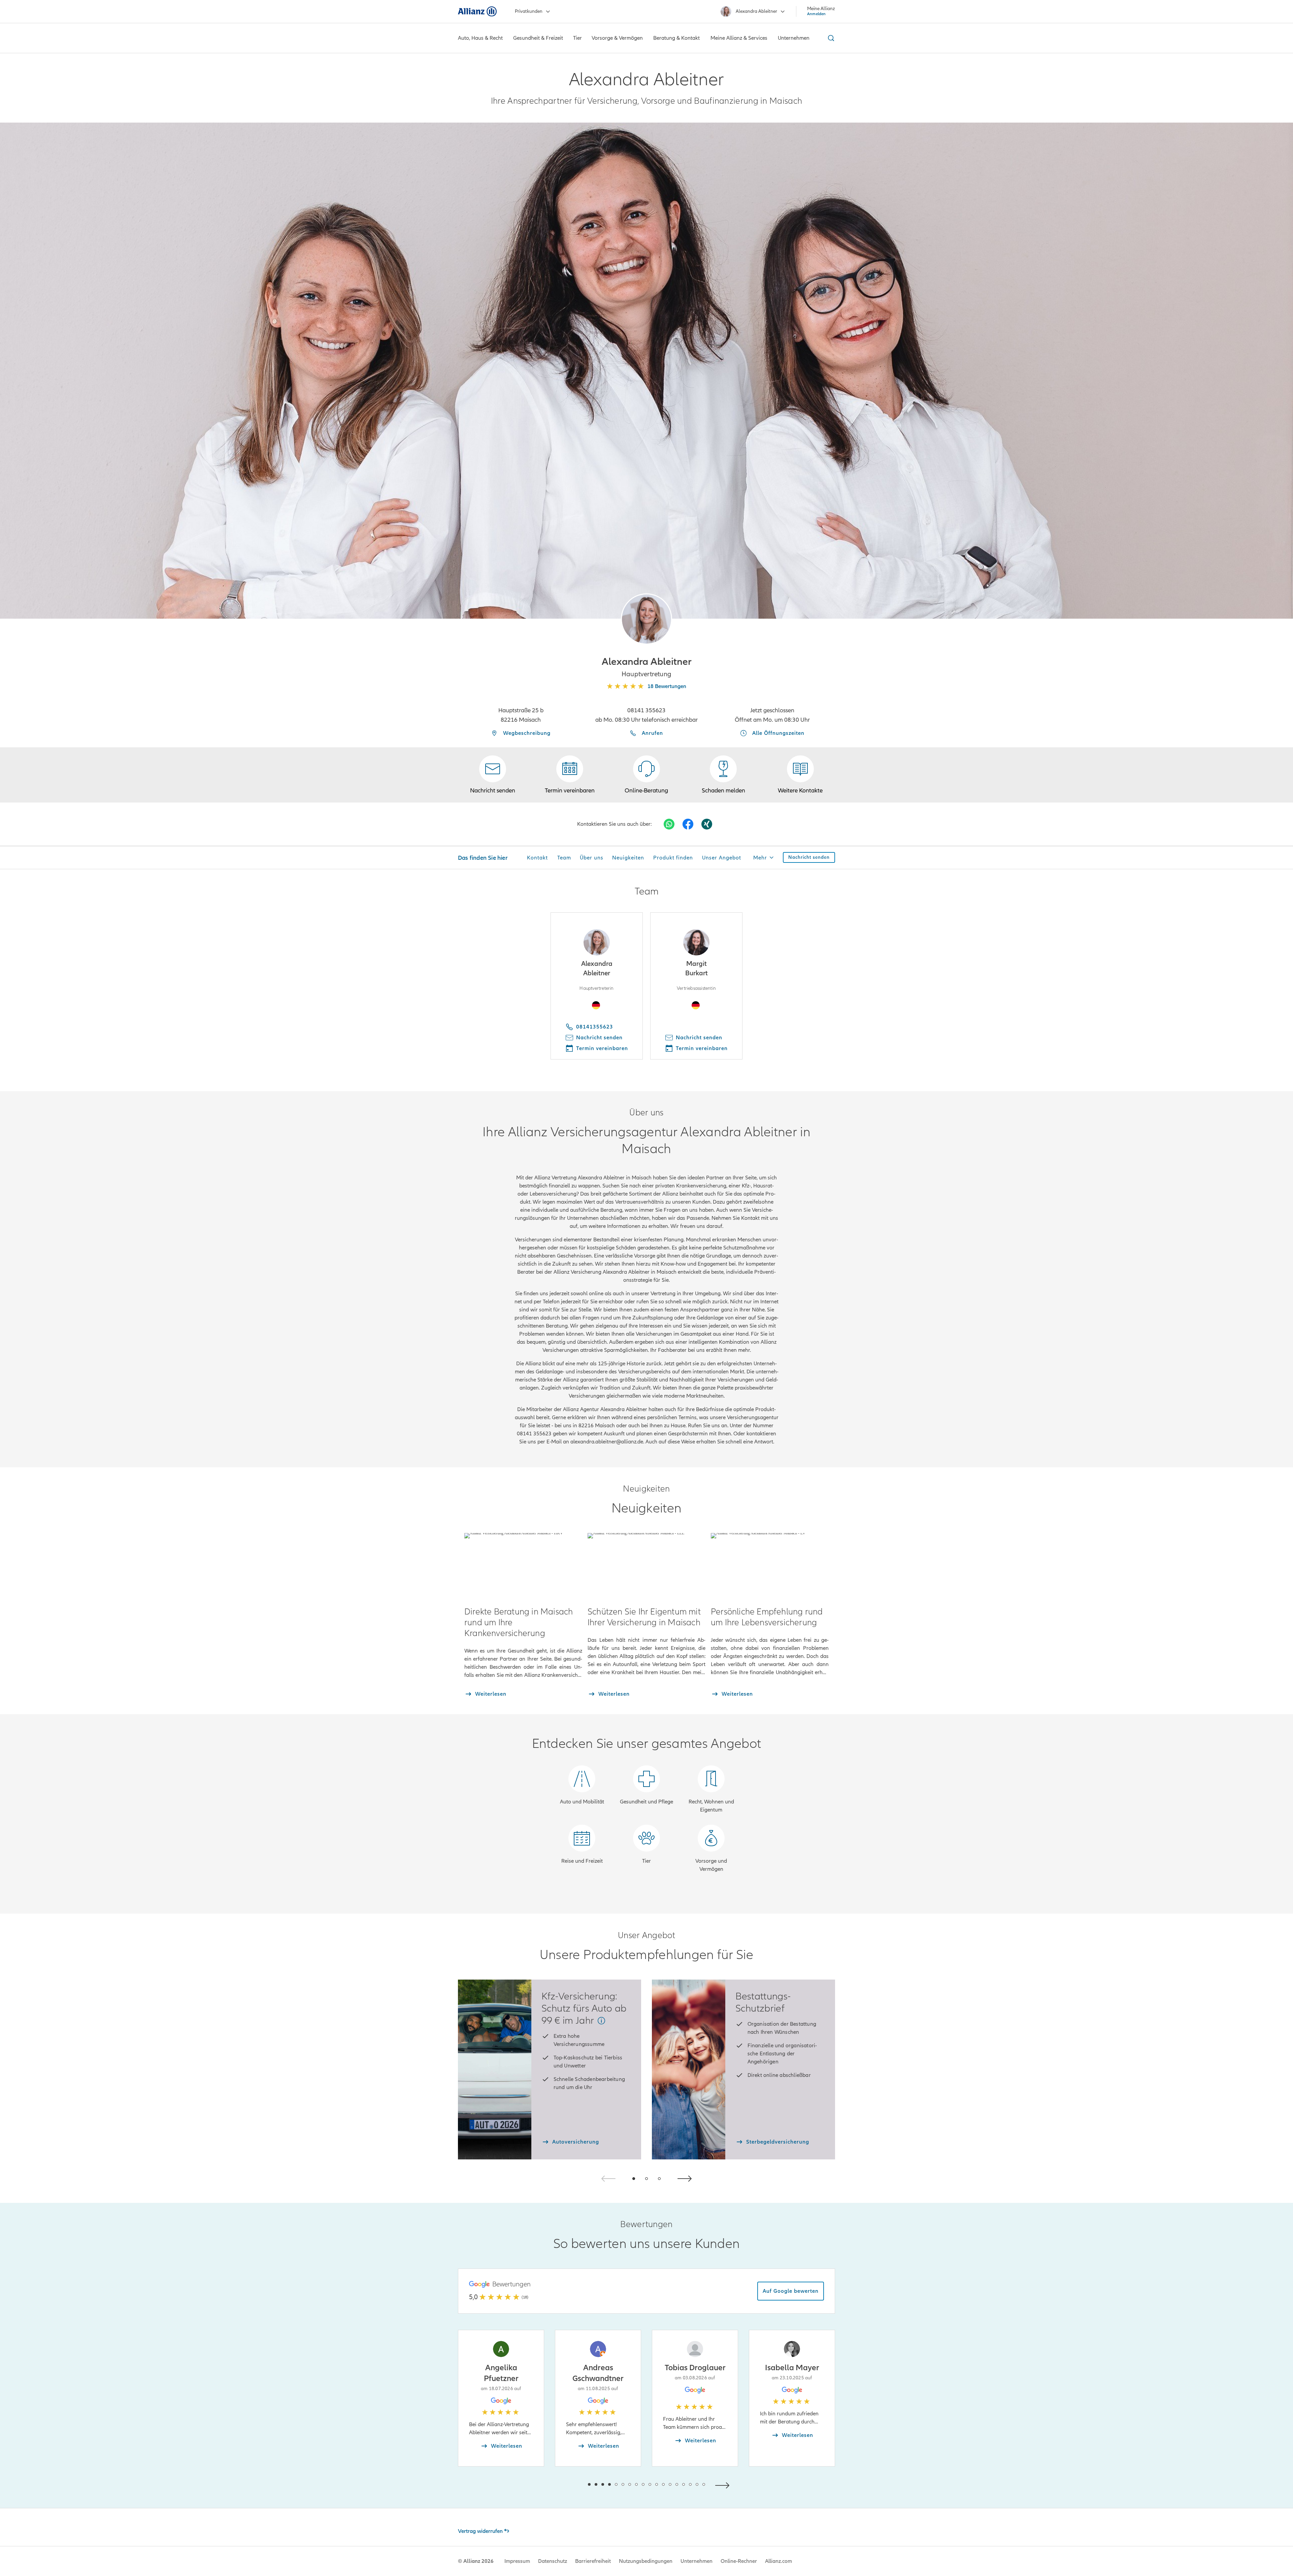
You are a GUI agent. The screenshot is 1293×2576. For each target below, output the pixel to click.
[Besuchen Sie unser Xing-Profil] (707, 824)
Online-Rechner (739, 2561)
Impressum (517, 2561)
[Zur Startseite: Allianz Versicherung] (477, 11)
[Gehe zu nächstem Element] (724, 2485)
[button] (646, 619)
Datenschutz (553, 2561)
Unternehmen (697, 2561)
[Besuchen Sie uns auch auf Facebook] (688, 824)
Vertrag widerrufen (480, 2531)
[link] (646, 775)
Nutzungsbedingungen (646, 2561)
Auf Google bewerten (791, 2291)
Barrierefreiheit (593, 2561)
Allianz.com (778, 2561)
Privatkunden (529, 11)
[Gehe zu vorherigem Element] (569, 2485)
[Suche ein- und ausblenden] (830, 38)
